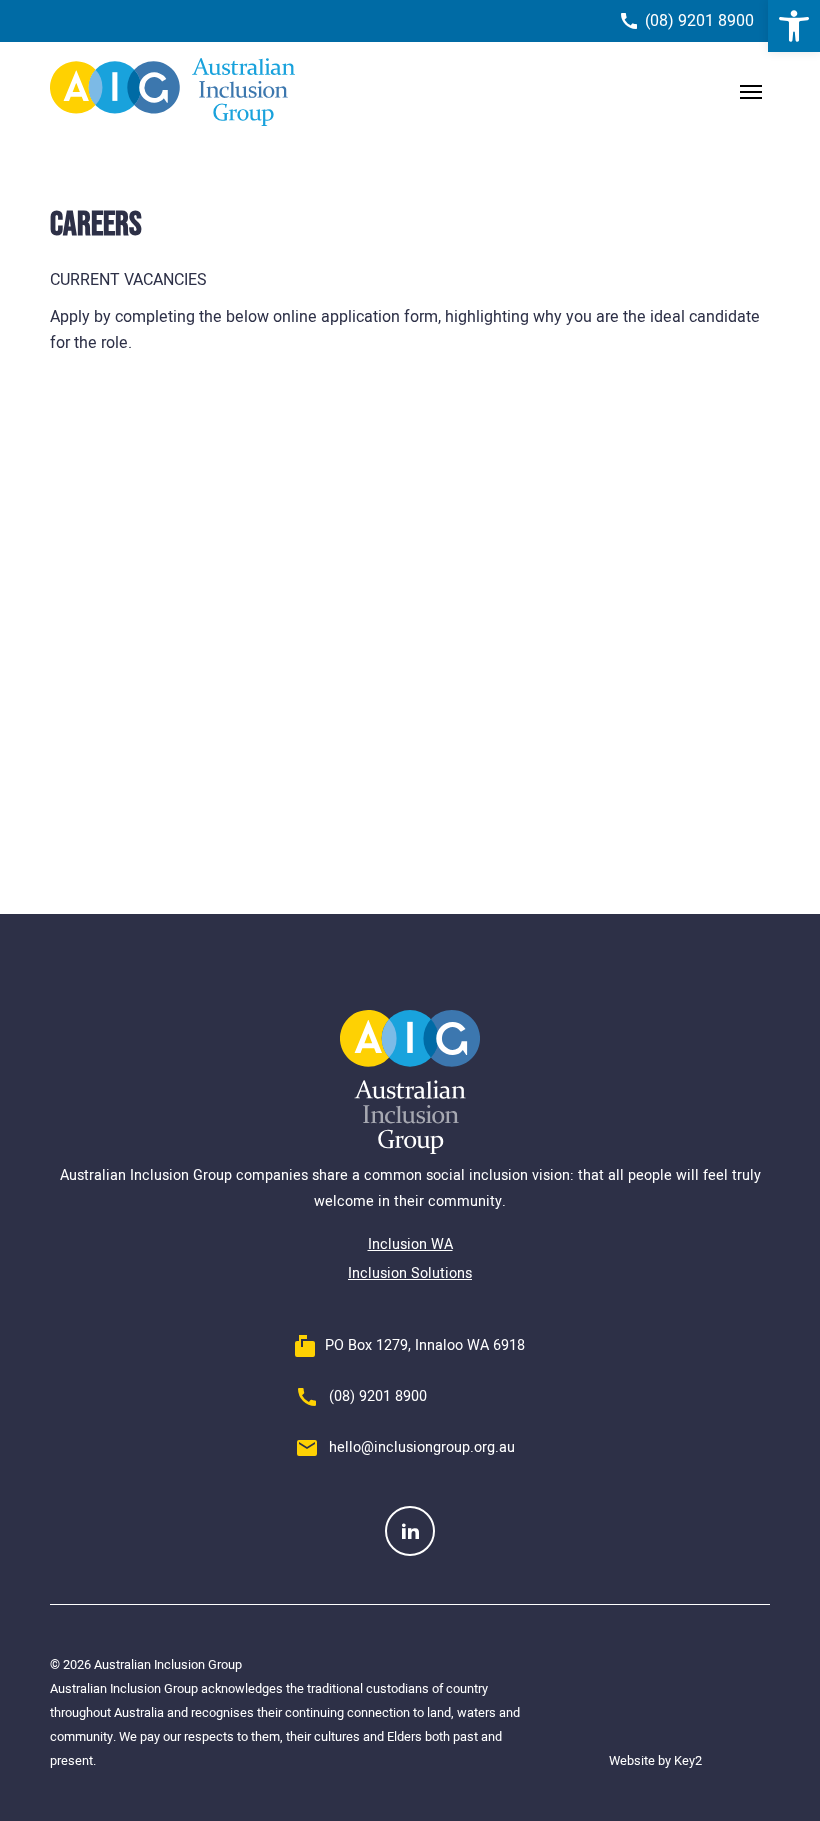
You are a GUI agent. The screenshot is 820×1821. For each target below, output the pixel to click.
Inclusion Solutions (410, 1273)
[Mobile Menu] (751, 92)
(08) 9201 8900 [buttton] (378, 1396)
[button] (794, 26)
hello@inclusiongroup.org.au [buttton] (422, 1447)
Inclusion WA (410, 1244)
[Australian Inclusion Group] (172, 92)
